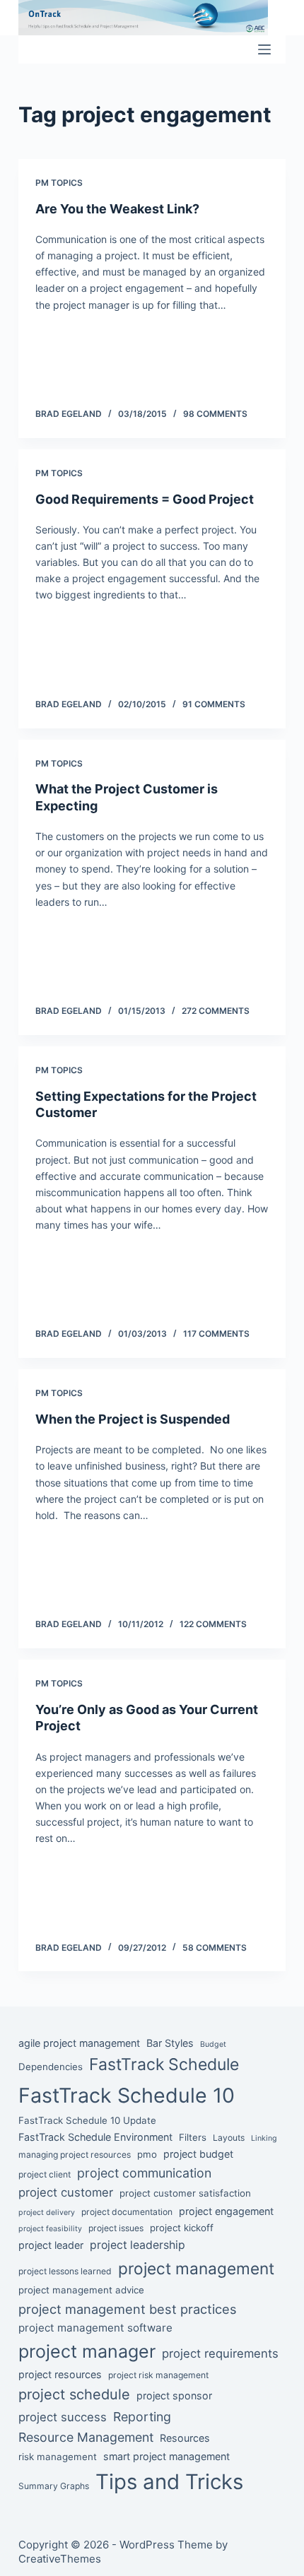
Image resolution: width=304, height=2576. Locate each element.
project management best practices (128, 2309)
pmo (147, 2154)
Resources (185, 2438)
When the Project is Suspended (133, 1419)
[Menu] (264, 49)
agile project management (79, 2043)
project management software (95, 2328)
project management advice (81, 2290)
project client (45, 2174)
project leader (51, 2245)
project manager (87, 2351)
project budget (198, 2154)
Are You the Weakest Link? (117, 209)
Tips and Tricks (169, 2482)
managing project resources (75, 2155)
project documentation (127, 2212)
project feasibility (50, 2229)
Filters (193, 2137)
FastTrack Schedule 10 (127, 2095)
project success (63, 2417)
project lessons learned (65, 2271)
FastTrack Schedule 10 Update (87, 2120)
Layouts (229, 2138)
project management (196, 2268)
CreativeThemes (60, 2559)
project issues (116, 2228)
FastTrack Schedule (164, 2064)
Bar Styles (170, 2043)
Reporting (142, 2417)
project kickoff (182, 2228)
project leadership (138, 2245)
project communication (144, 2173)
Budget (213, 2044)
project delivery (47, 2212)
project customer (66, 2192)
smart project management (166, 2456)
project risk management (158, 2375)
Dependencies (51, 2067)
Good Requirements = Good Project (145, 499)
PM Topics (59, 183)
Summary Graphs (54, 2486)
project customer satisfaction (185, 2193)
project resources (60, 2374)
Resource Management (86, 2437)
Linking (264, 2138)
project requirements (220, 2353)
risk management (58, 2457)
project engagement (226, 2211)
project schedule (74, 2394)
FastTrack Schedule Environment (95, 2137)
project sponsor (174, 2395)
